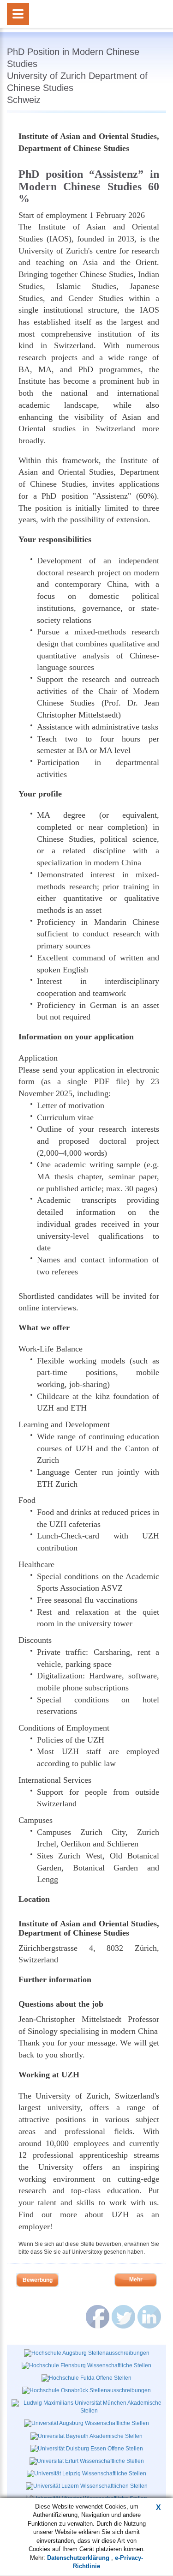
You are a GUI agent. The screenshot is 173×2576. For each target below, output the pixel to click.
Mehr (136, 2280)
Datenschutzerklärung (79, 2558)
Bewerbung (38, 2280)
